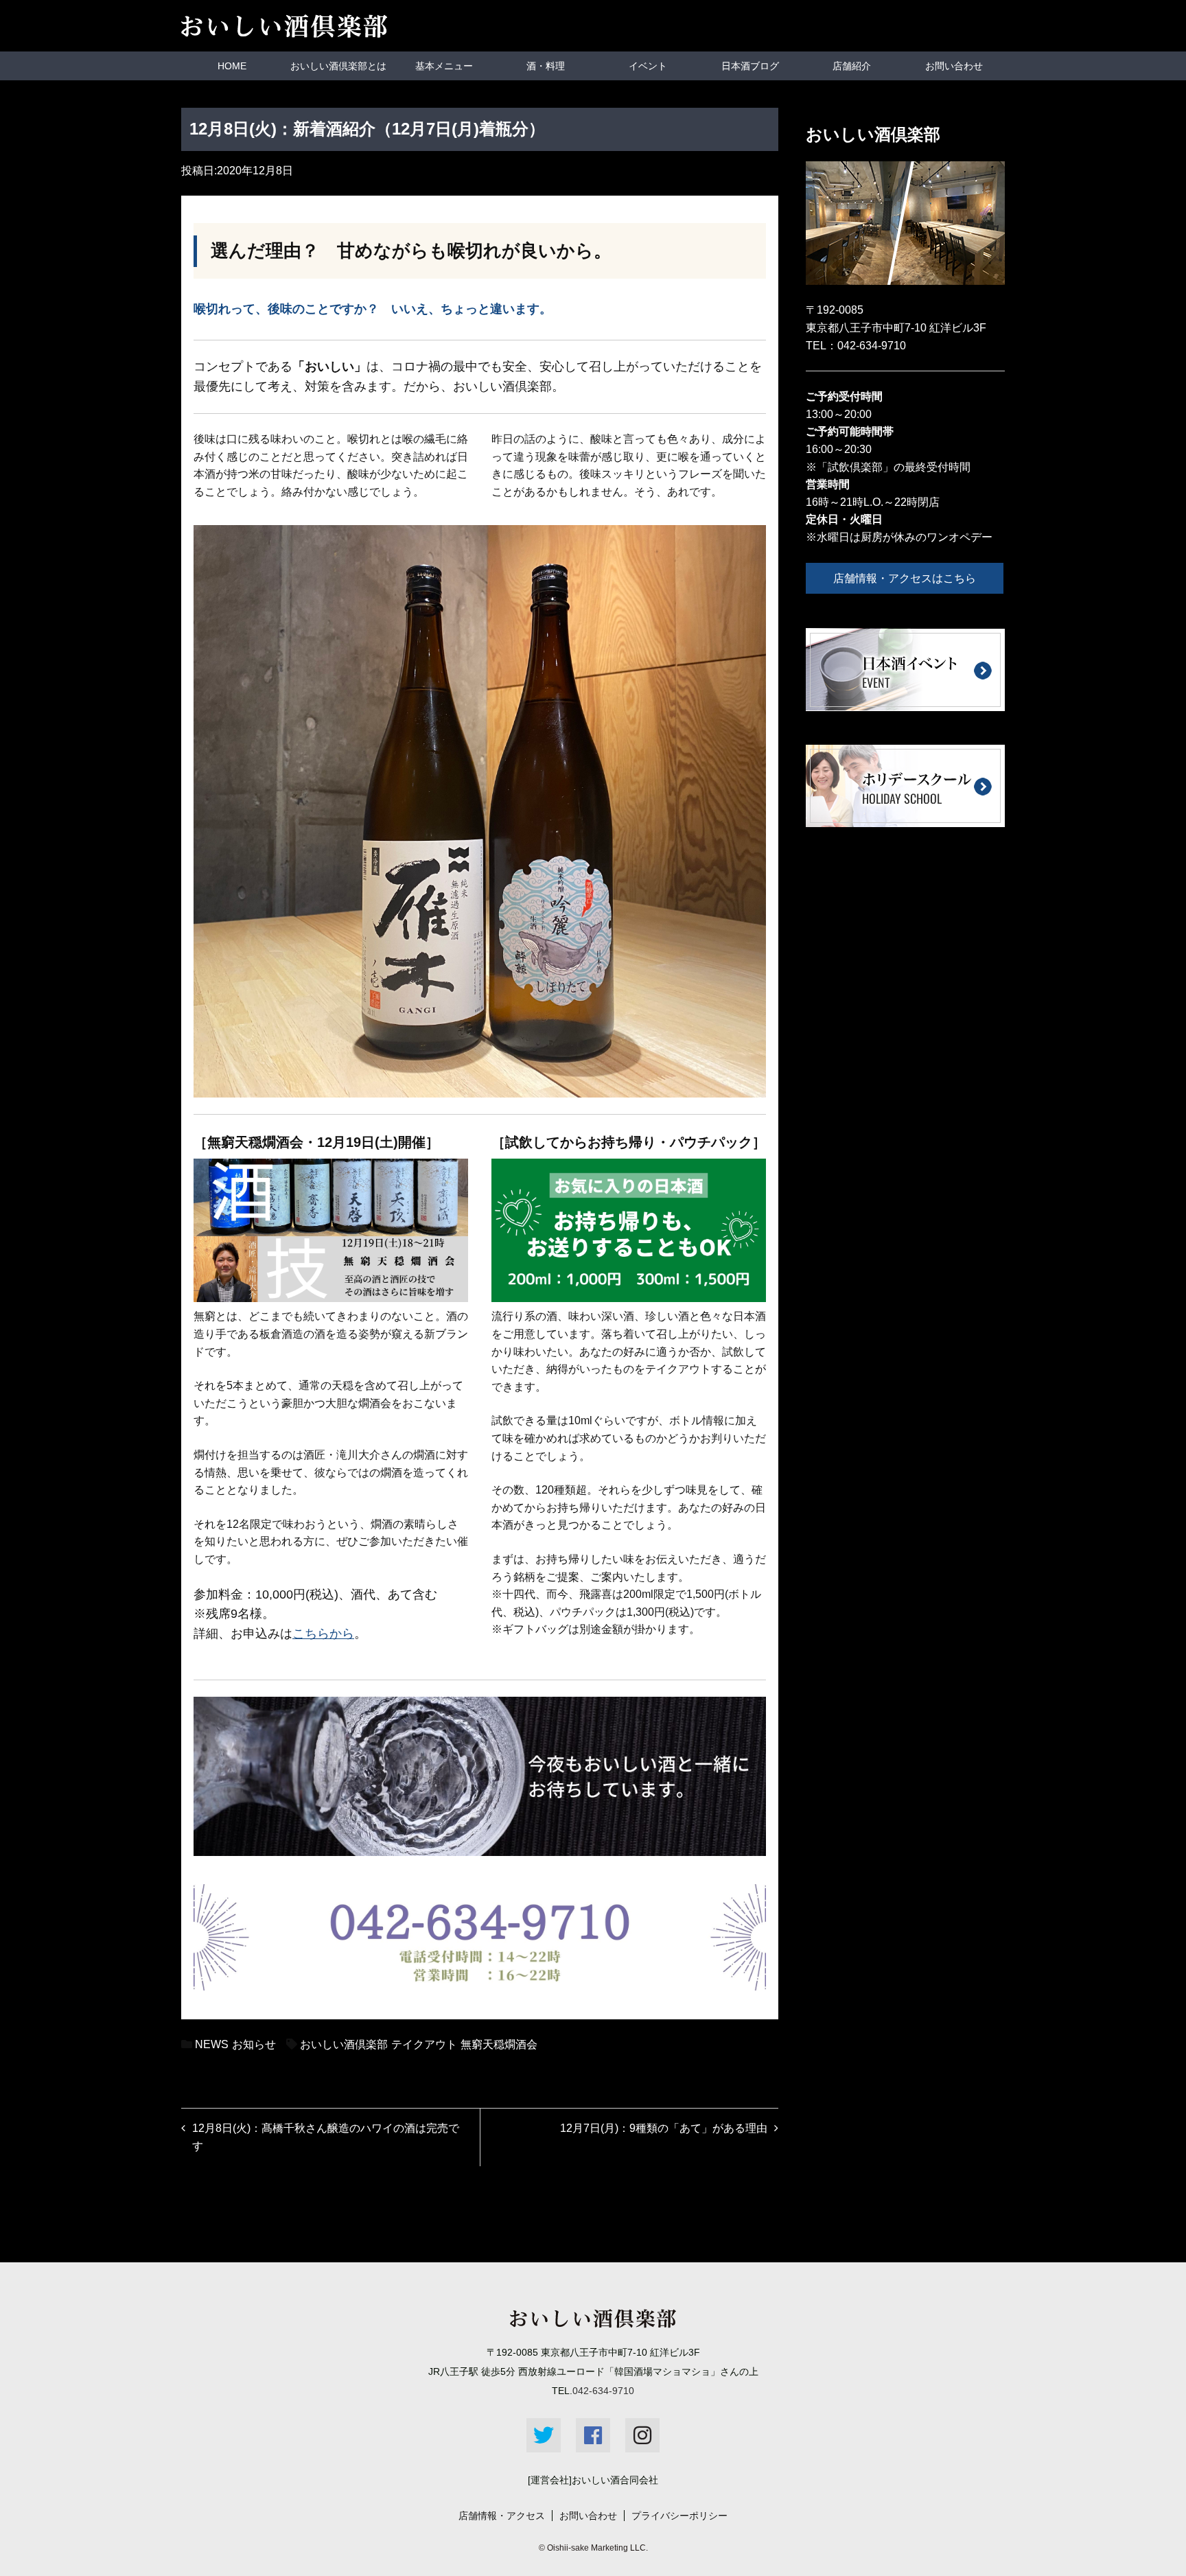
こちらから (323, 1634)
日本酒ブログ (750, 66)
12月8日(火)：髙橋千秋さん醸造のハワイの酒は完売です (326, 2137)
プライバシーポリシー (679, 2516)
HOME (232, 66)
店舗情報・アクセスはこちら (905, 578)
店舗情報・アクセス (502, 2516)
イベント (648, 66)
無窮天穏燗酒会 (499, 2044)
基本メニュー (444, 66)
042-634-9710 (872, 346)
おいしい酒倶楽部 (344, 2044)
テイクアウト (424, 2044)
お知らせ (254, 2044)
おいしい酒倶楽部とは (338, 66)
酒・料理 (546, 66)
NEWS (212, 2044)
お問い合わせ (954, 66)
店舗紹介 (852, 66)
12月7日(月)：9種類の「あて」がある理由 (664, 2128)
